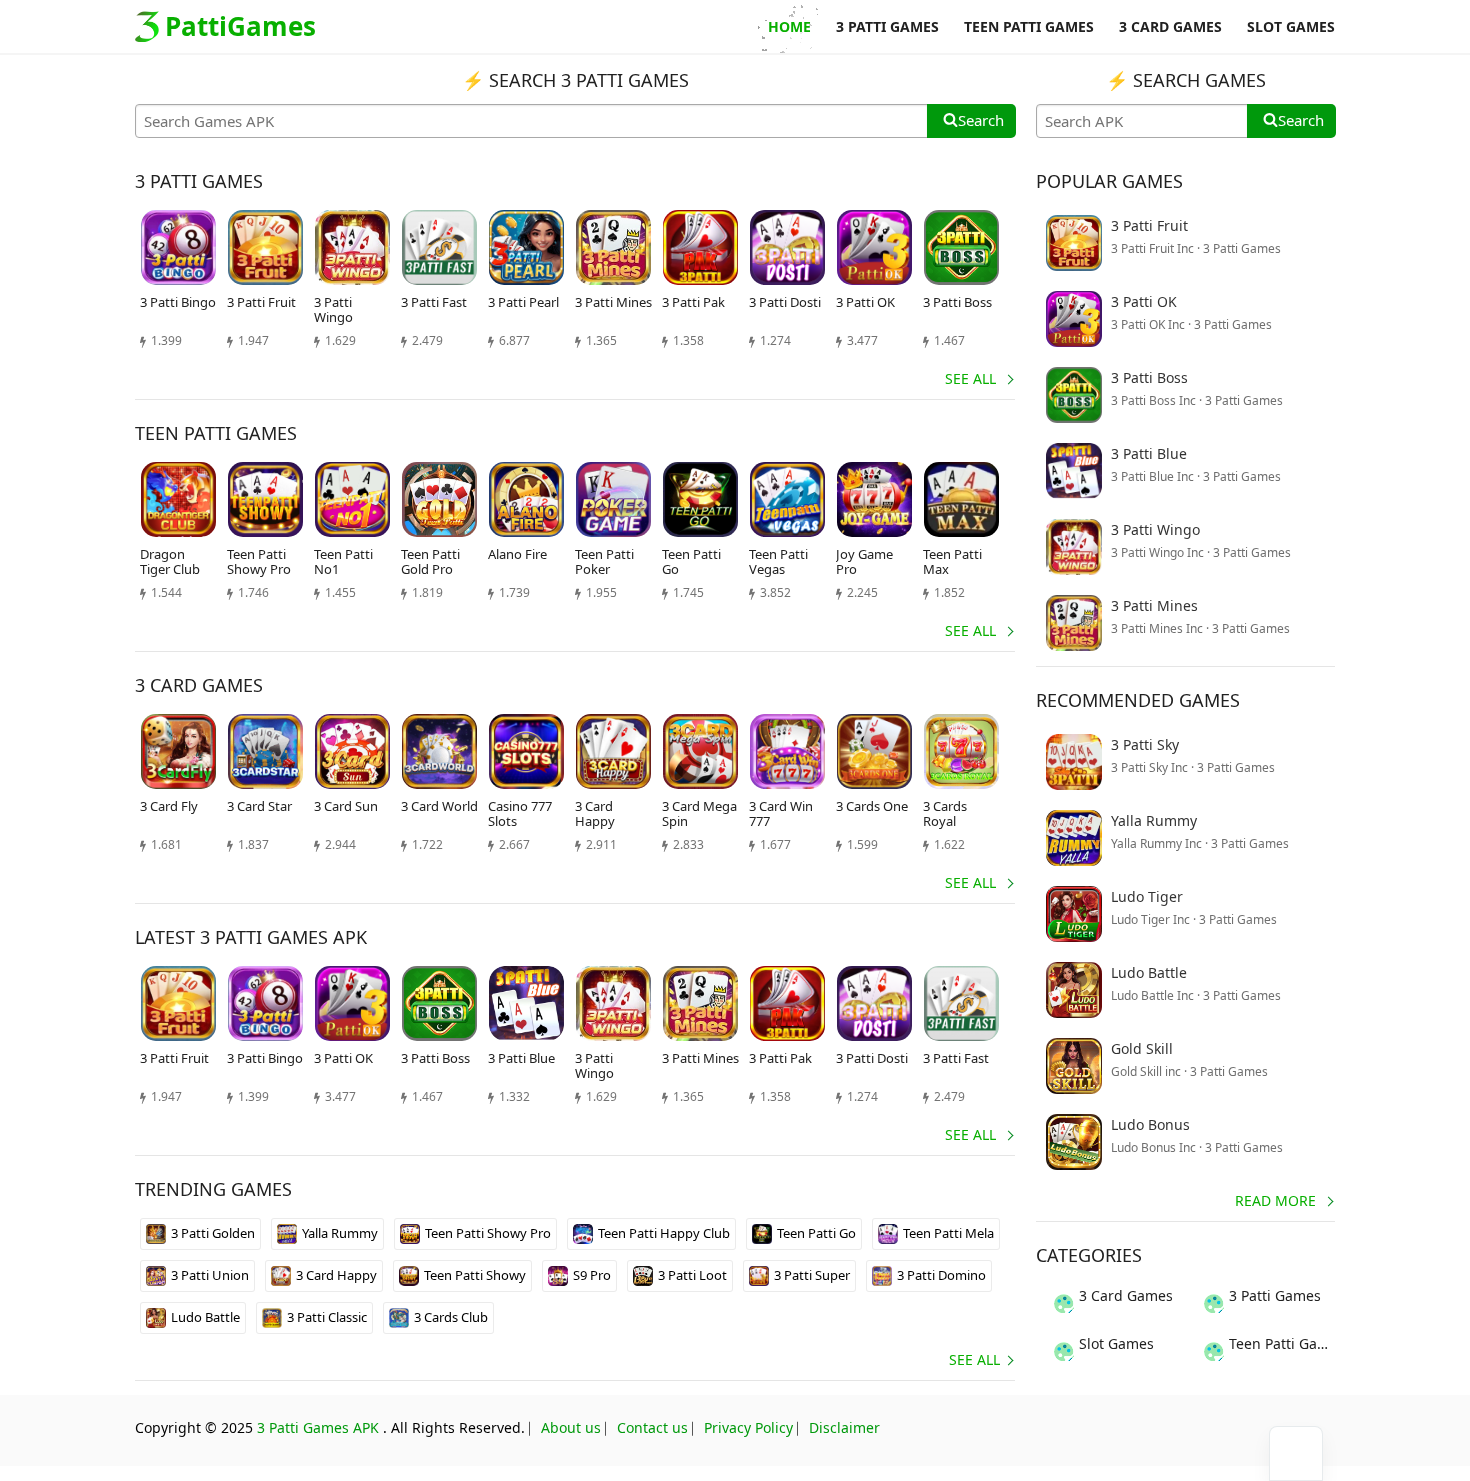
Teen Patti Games (1282, 1343)
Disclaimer (844, 1427)
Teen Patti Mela (948, 1233)
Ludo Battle (205, 1317)
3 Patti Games (1275, 1295)
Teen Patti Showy (475, 1275)
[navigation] (1296, 1453)
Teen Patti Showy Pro (488, 1233)
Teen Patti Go (816, 1233)
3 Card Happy (336, 1275)
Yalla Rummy (340, 1233)
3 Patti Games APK (318, 1427)
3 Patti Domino (941, 1275)
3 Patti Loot (692, 1275)
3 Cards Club (451, 1317)
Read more (1275, 1200)
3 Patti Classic (327, 1317)
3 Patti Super (812, 1275)
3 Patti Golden (213, 1233)
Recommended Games (1138, 700)
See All (970, 378)
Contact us (652, 1427)
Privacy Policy (748, 1427)
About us (571, 1427)
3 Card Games (1126, 1295)
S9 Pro (592, 1275)
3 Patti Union (210, 1275)
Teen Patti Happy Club (664, 1233)
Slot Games (1116, 1343)
